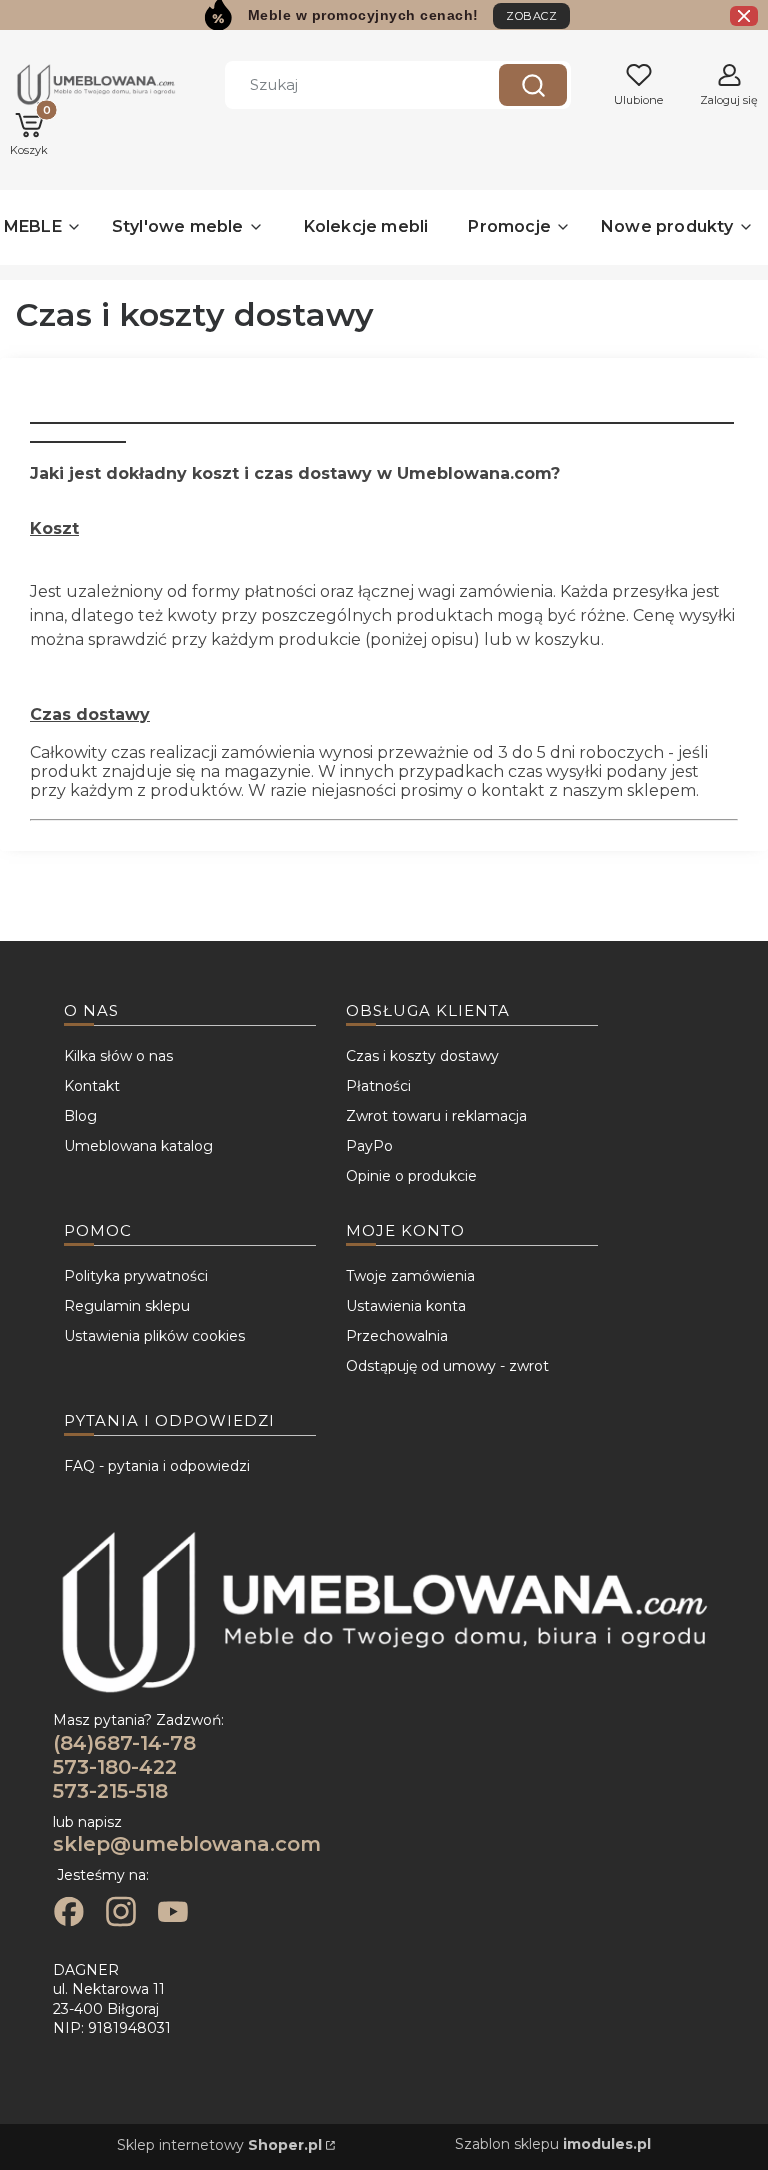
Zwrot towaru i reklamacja (436, 1116)
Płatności (378, 1086)
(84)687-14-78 (124, 1743)
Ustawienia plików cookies (154, 1336)
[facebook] (69, 1914)
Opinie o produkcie (411, 1176)
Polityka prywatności (136, 1276)
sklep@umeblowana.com (187, 1844)
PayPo (369, 1146)
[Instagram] (121, 1914)
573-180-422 (115, 1767)
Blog (80, 1116)
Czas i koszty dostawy (422, 1056)
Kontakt (92, 1086)
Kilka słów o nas (118, 1056)
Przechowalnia (397, 1336)
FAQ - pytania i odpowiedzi (157, 1466)
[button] (533, 85)
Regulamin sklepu (127, 1306)
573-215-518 (110, 1791)
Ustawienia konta (406, 1306)
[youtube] (173, 1914)
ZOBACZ (531, 16)
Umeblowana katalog (138, 1146)
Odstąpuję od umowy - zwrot (447, 1366)
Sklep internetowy (219, 2145)
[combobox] (347, 85)
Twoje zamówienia (410, 1276)
